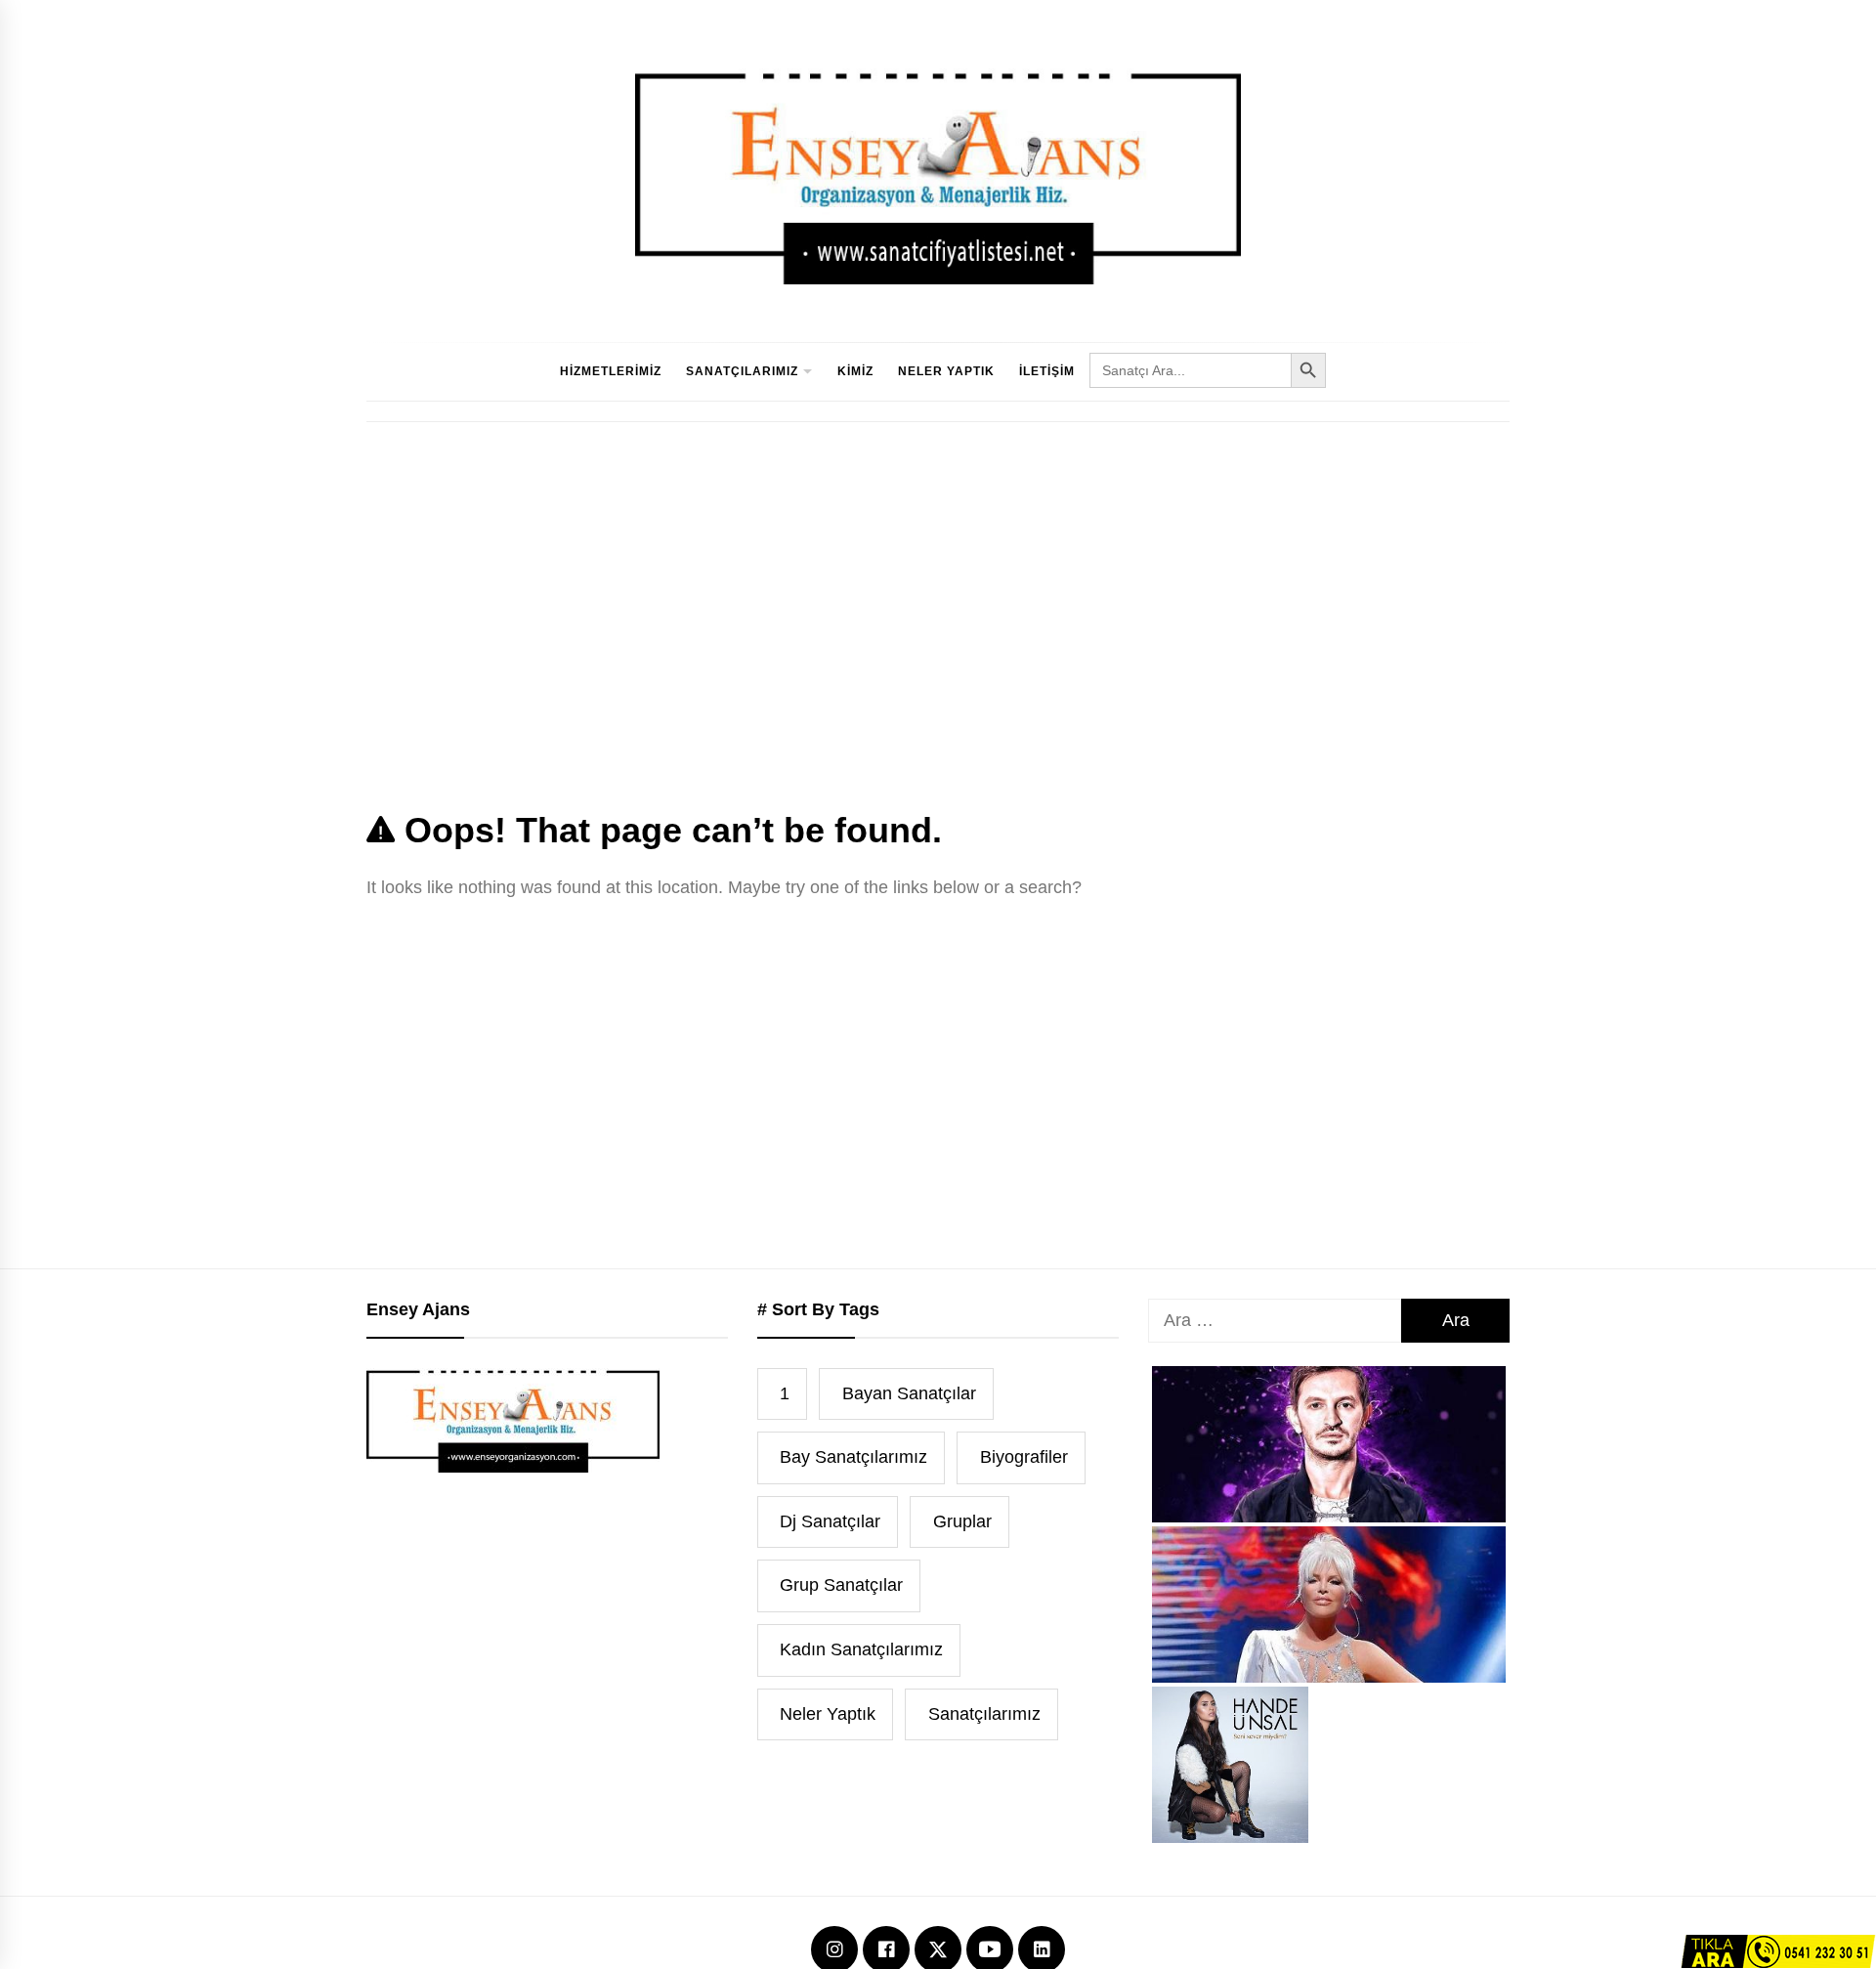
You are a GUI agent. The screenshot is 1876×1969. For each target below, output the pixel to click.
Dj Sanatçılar (830, 1521)
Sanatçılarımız (742, 371)
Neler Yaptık (946, 371)
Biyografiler (1024, 1457)
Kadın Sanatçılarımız (861, 1649)
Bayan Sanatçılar (909, 1393)
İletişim (1047, 371)
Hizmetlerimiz (611, 371)
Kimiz (855, 371)
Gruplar (962, 1521)
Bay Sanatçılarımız (853, 1457)
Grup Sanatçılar (841, 1585)
